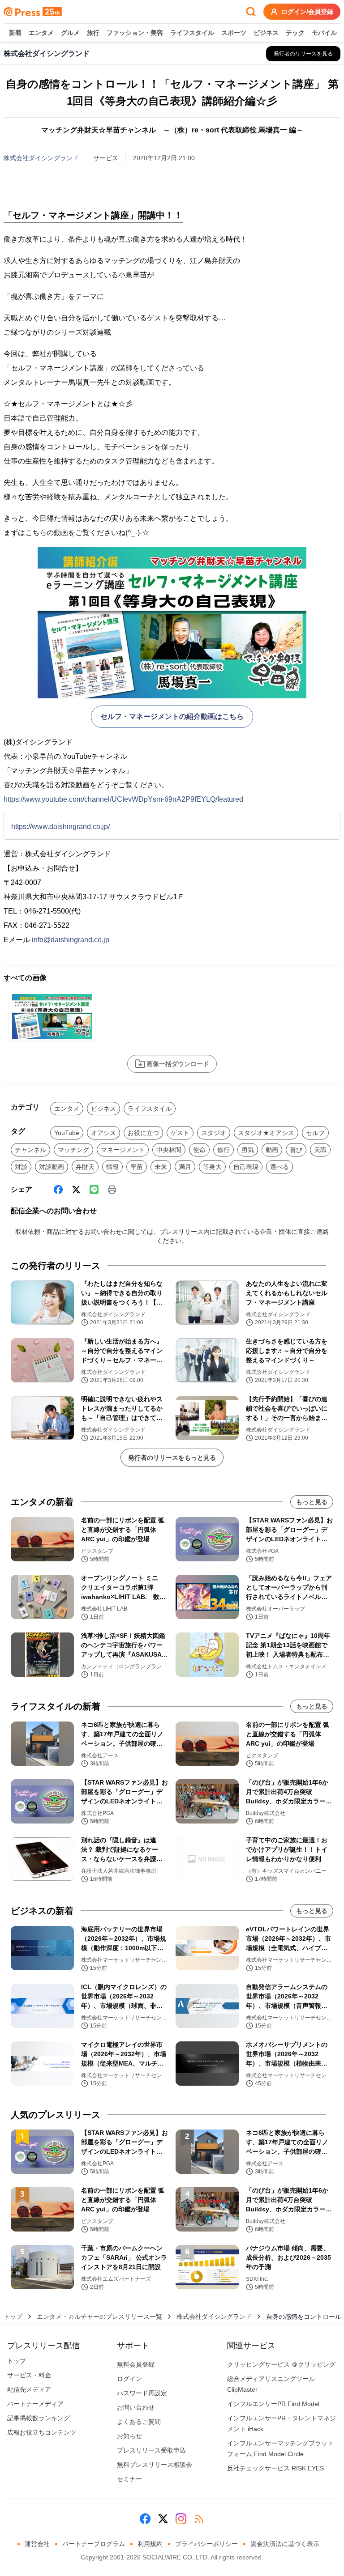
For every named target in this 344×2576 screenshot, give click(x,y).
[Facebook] (58, 1190)
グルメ (70, 33)
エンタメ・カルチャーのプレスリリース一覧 (99, 2317)
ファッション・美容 (135, 33)
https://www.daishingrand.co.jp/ (60, 827)
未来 (161, 1167)
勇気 (248, 1150)
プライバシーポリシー (206, 2544)
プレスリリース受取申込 (151, 2450)
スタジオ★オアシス (266, 1133)
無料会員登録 (136, 2364)
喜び (296, 1150)
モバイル (324, 33)
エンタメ (41, 33)
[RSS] (199, 2519)
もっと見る (312, 1502)
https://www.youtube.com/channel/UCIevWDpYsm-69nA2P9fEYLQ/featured (123, 799)
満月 (185, 1167)
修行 (224, 1150)
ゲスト (180, 1133)
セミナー (129, 2479)
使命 (199, 1150)
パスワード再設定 (142, 2393)
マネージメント (123, 1150)
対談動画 (52, 1167)
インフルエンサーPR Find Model (273, 2404)
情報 (112, 1167)
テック (295, 33)
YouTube (67, 1133)
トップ (13, 2317)
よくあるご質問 (139, 2422)
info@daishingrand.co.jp (71, 940)
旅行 (93, 33)
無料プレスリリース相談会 (155, 2465)
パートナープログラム (94, 2544)
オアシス (103, 1133)
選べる (279, 1167)
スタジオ (214, 1133)
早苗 (137, 1167)
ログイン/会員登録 (307, 12)
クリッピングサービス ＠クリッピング (281, 2364)
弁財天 (85, 1167)
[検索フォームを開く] (251, 12)
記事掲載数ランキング (39, 2418)
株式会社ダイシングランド (41, 158)
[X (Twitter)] (76, 1190)
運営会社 (37, 2544)
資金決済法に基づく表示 (285, 2544)
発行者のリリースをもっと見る (172, 1458)
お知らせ (129, 2436)
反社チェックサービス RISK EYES (275, 2468)
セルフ (315, 1133)
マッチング (73, 1150)
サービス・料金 (29, 2375)
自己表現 (246, 1167)
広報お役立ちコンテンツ (42, 2432)
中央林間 (169, 1150)
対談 (21, 1167)
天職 (320, 1150)
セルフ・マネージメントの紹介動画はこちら (172, 716)
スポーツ (234, 33)
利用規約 (150, 2544)
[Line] (94, 1190)
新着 (15, 33)
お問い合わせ (136, 2407)
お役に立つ (143, 1133)
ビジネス (266, 33)
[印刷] (112, 1190)
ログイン (129, 2379)
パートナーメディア (35, 2404)
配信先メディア (29, 2389)
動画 (272, 1150)
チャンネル (30, 1150)
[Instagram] (181, 2519)
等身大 (212, 1167)
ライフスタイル (192, 33)
